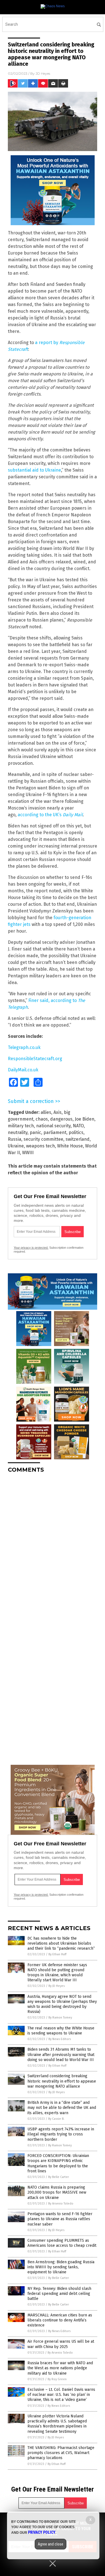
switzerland (78, 1139)
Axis (58, 1112)
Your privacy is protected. (31, 1248)
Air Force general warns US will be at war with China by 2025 (61, 2344)
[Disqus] (53, 1547)
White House (70, 1146)
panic (35, 1132)
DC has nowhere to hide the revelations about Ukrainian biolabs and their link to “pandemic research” (61, 1943)
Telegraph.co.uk (24, 1047)
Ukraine (16, 1146)
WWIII (28, 1153)
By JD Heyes (57, 1986)
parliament (55, 1132)
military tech (21, 1126)
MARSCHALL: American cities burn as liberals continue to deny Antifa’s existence (60, 2320)
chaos (42, 1119)
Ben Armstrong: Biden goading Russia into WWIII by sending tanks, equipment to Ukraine (61, 2267)
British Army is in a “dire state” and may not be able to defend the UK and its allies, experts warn (62, 2108)
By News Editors (60, 2039)
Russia (15, 1139)
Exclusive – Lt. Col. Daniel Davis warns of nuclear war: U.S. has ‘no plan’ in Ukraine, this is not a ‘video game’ (61, 2395)
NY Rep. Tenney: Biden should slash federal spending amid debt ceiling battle (59, 2294)
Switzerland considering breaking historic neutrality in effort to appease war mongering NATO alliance (62, 2081)
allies (46, 1112)
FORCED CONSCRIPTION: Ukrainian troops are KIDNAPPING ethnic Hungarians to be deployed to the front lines (58, 2163)
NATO (78, 1126)
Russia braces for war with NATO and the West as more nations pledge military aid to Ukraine (60, 2368)
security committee (43, 1139)
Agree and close (51, 2544)
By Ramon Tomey (60, 2018)
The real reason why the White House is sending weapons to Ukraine (61, 2031)
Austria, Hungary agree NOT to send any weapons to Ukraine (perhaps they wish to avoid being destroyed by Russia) (62, 2004)
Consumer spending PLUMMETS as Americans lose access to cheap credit (62, 2243)
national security (53, 1126)
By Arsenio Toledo (61, 2204)
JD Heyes (43, 73)
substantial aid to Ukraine (34, 470)
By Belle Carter (59, 2177)
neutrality (18, 1132)
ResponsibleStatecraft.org (35, 1059)
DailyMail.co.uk (23, 1070)
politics (76, 1132)
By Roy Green (57, 2379)
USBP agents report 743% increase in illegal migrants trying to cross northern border (61, 2134)
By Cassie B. (56, 2119)
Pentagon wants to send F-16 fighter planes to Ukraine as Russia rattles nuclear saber (60, 2219)
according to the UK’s (50, 815)
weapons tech (40, 1146)
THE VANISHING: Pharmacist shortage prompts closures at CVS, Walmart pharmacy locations (61, 2453)
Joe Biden (85, 1119)
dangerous (61, 1119)
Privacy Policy (42, 2532)
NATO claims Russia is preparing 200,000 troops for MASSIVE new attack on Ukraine (57, 2192)
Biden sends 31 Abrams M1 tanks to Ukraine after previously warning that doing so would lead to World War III (61, 2054)
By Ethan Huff (57, 1954)
